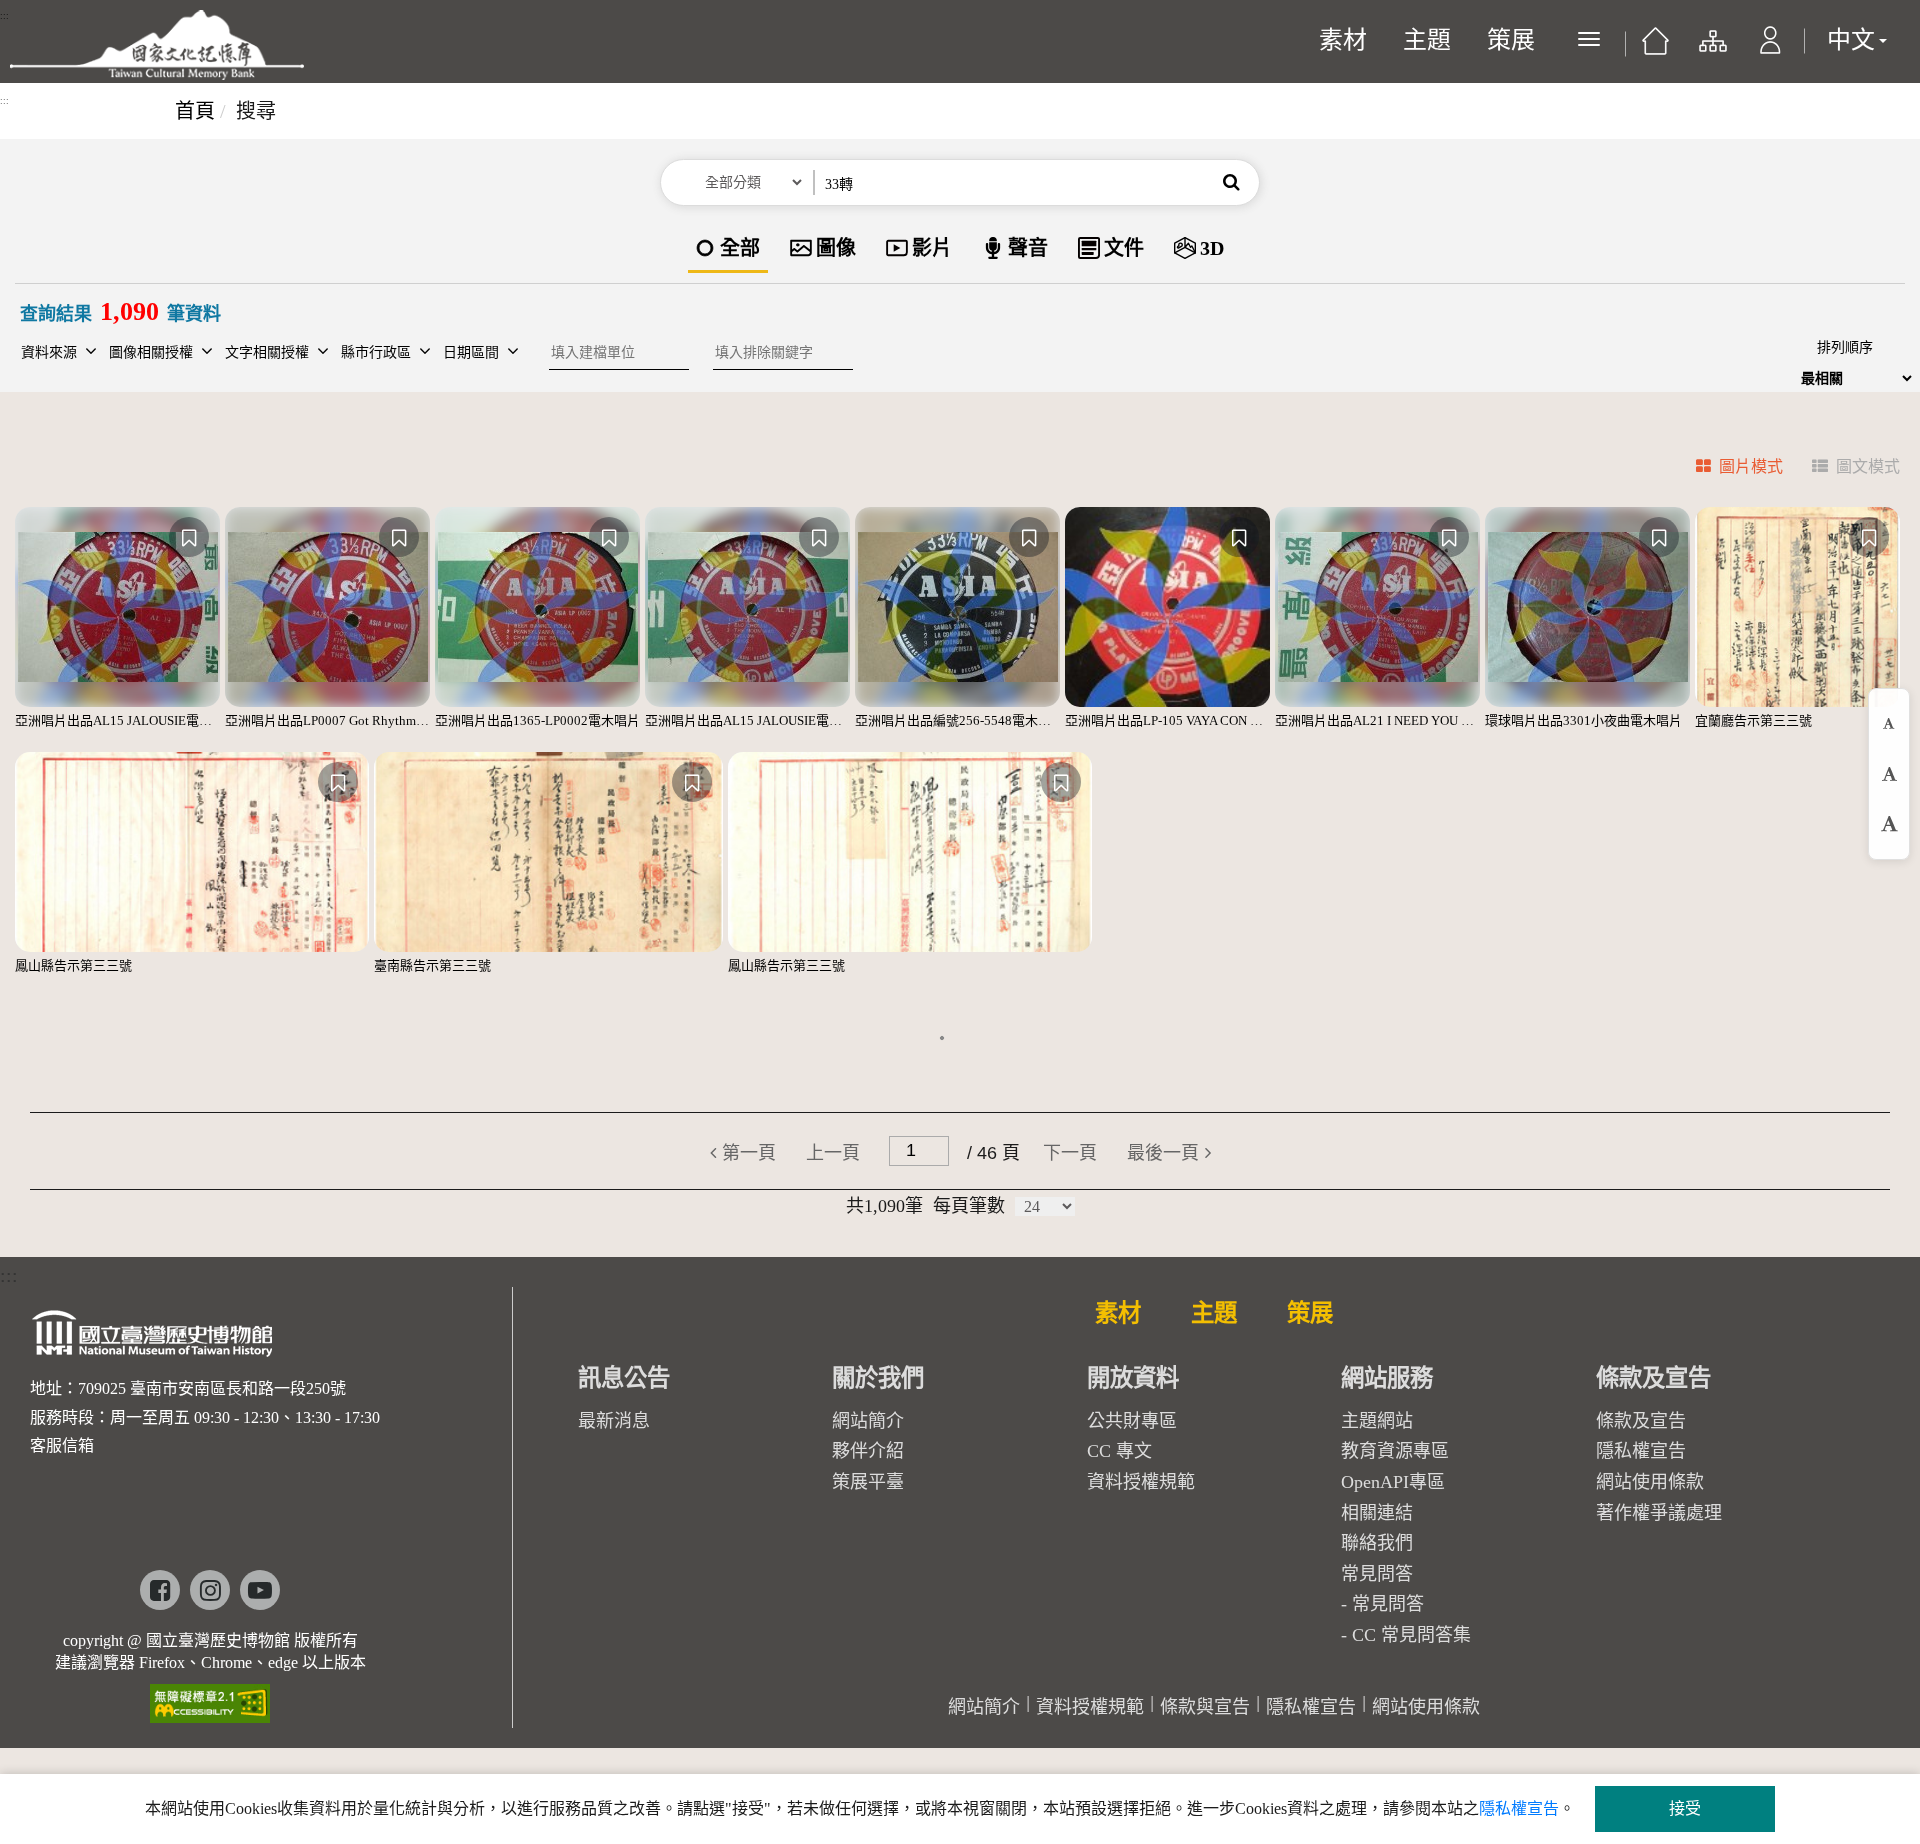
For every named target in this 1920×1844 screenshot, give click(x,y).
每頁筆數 (969, 1206)
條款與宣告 (1205, 1707)
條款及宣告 (1641, 1421)
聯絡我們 (1377, 1543)
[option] (728, 249)
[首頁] (1655, 48)
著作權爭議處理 (1659, 1513)
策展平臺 (868, 1482)
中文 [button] (1851, 40)
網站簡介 (868, 1421)
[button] (1770, 50)
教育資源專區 (1395, 1451)
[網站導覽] (1711, 50)
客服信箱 (62, 1445)
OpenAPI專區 (1393, 1482)
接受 (1685, 1808)
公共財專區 (1132, 1421)
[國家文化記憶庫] (157, 45)
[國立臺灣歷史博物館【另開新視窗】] (153, 1339)
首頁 (195, 111)
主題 (1427, 40)
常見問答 (1388, 1604)
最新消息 (614, 1421)
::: (4, 16)
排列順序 (1845, 347)
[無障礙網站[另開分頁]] (210, 1696)
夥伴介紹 (868, 1451)
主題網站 (1377, 1421)
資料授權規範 (1141, 1482)
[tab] (1727, 469)
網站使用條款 (1650, 1482)
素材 (1343, 40)
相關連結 (1377, 1513)
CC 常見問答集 (1411, 1635)
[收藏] (189, 537)
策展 (1511, 40)
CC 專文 (1119, 1451)
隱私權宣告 (1641, 1451)
